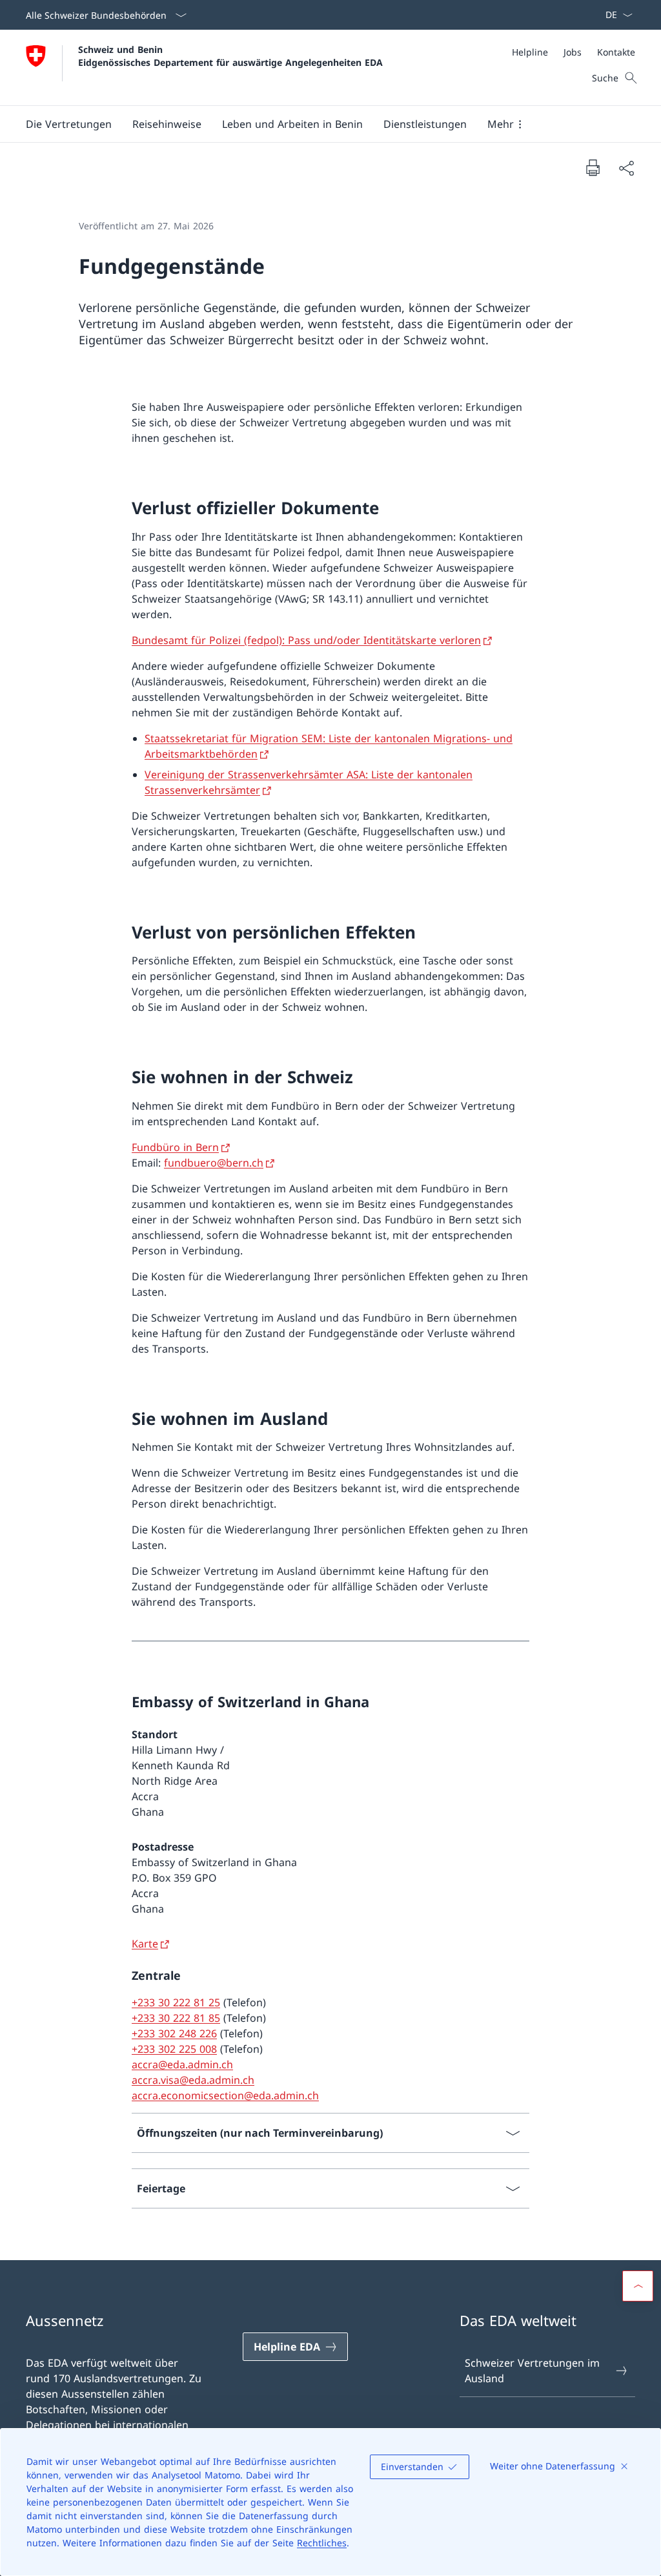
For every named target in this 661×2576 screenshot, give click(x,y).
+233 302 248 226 (174, 2033)
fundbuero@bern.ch (214, 1163)
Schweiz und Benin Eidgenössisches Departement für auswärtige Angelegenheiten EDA (230, 56)
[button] (69, 124)
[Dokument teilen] (626, 168)
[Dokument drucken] (593, 167)
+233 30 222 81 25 (176, 2002)
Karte (145, 1944)
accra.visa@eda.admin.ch (193, 2080)
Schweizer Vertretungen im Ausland (532, 2371)
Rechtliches (322, 2543)
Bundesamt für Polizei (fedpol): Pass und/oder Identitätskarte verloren (306, 640)
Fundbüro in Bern (175, 1147)
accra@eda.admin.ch (182, 2064)
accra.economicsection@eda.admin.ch (225, 2095)
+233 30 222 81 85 (176, 2018)
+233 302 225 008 (174, 2049)
